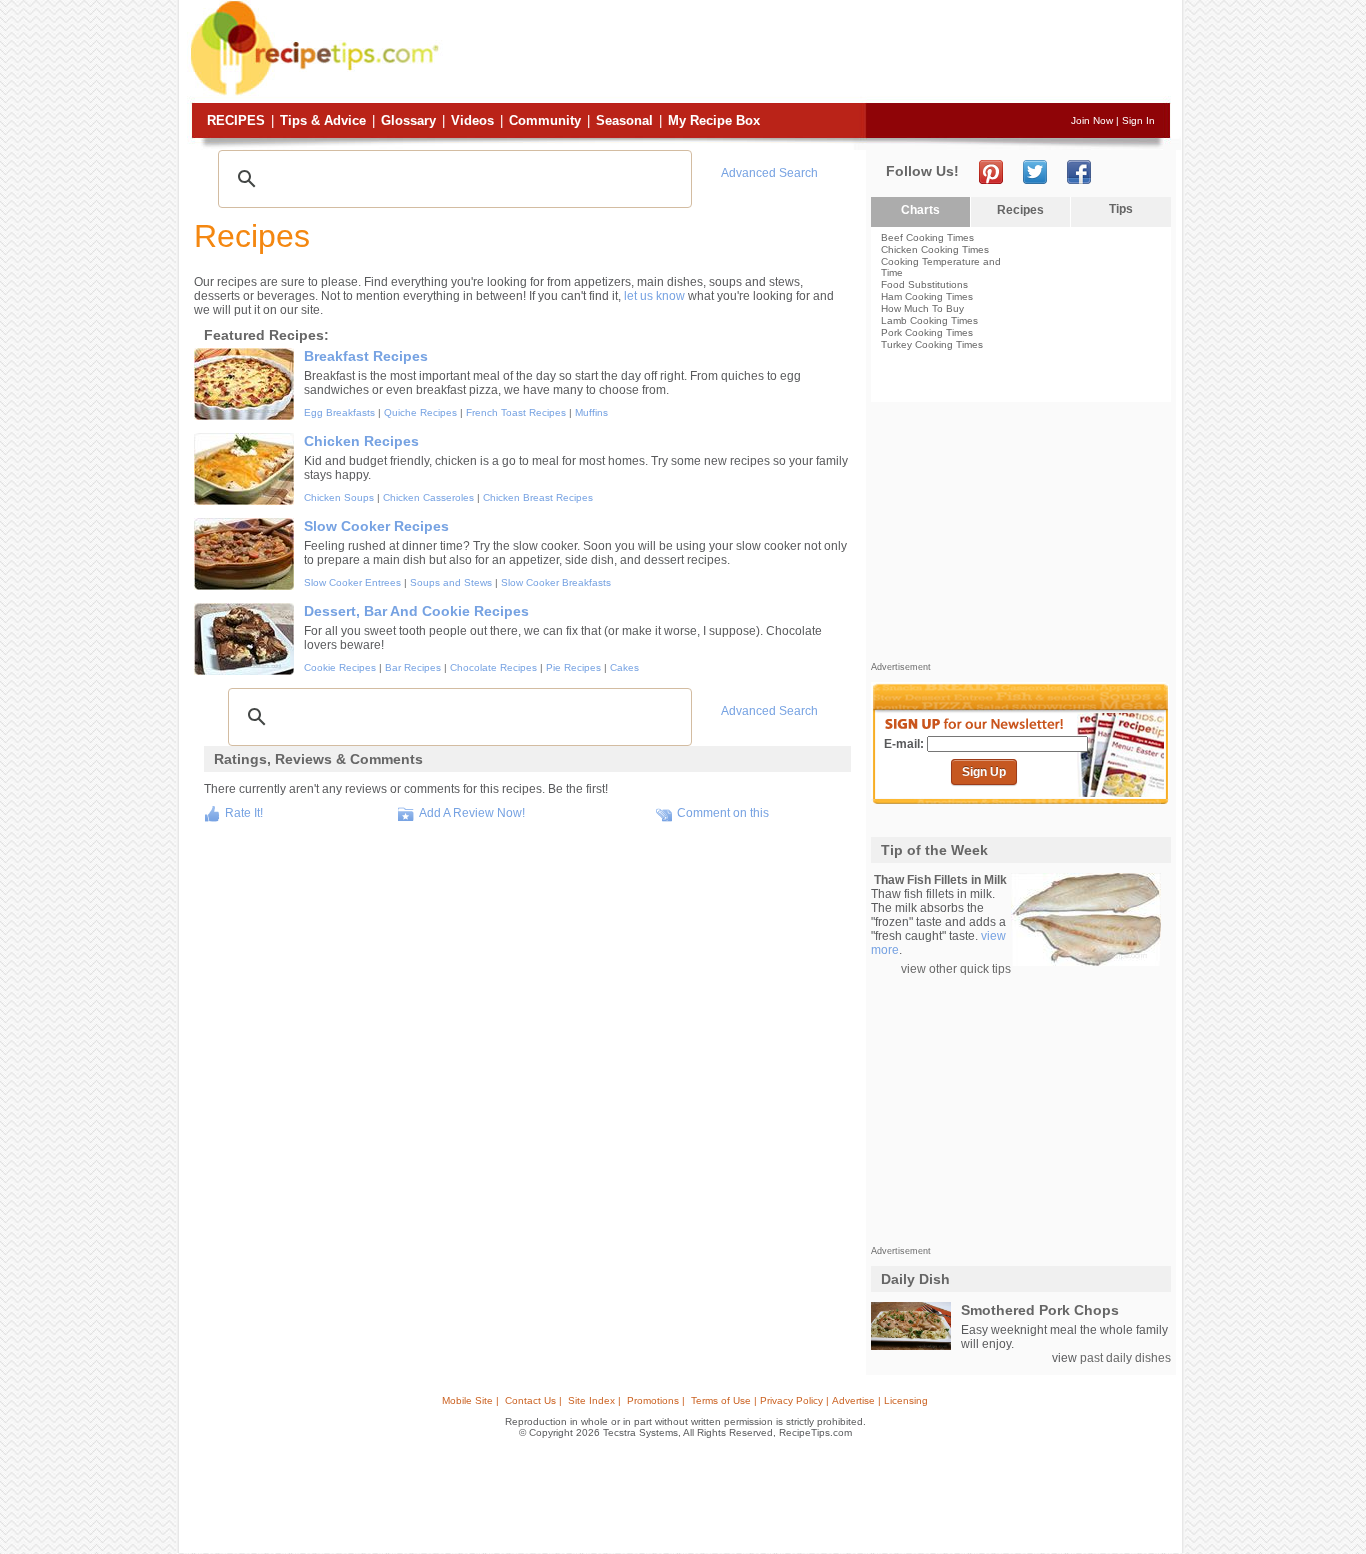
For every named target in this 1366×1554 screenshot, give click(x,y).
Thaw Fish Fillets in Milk (940, 880)
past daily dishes (1125, 1358)
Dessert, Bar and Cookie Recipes (416, 611)
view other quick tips (956, 969)
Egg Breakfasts (339, 412)
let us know (654, 296)
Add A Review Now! (472, 813)
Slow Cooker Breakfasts (556, 582)
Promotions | (656, 1400)
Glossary (408, 120)
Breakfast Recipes (366, 356)
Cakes (624, 667)
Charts (920, 210)
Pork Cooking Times (927, 332)
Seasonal (624, 120)
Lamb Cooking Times (929, 320)
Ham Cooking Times (927, 296)
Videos (472, 120)
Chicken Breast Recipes (538, 497)
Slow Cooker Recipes (376, 526)
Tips (1121, 209)
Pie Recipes (573, 667)
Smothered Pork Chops (1040, 1310)
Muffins (591, 412)
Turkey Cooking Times (932, 344)
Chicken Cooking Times (935, 249)
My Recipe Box (714, 120)
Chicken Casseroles (428, 497)
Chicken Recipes (361, 441)
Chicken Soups (339, 497)
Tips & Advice (323, 120)
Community (545, 120)
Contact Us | (533, 1400)
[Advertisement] (807, 53)
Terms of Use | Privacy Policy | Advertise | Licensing (809, 1400)
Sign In (1138, 120)
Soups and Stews (451, 582)
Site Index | (594, 1400)
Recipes (236, 120)
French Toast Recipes (516, 412)
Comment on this (723, 813)
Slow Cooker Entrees (352, 582)
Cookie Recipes (340, 667)
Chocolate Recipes (493, 667)
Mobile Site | (470, 1400)
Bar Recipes (413, 667)
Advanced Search (769, 173)
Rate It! (244, 813)
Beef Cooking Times (927, 237)
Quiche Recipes (420, 412)
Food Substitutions (924, 284)
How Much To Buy (922, 308)
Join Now (1092, 120)
